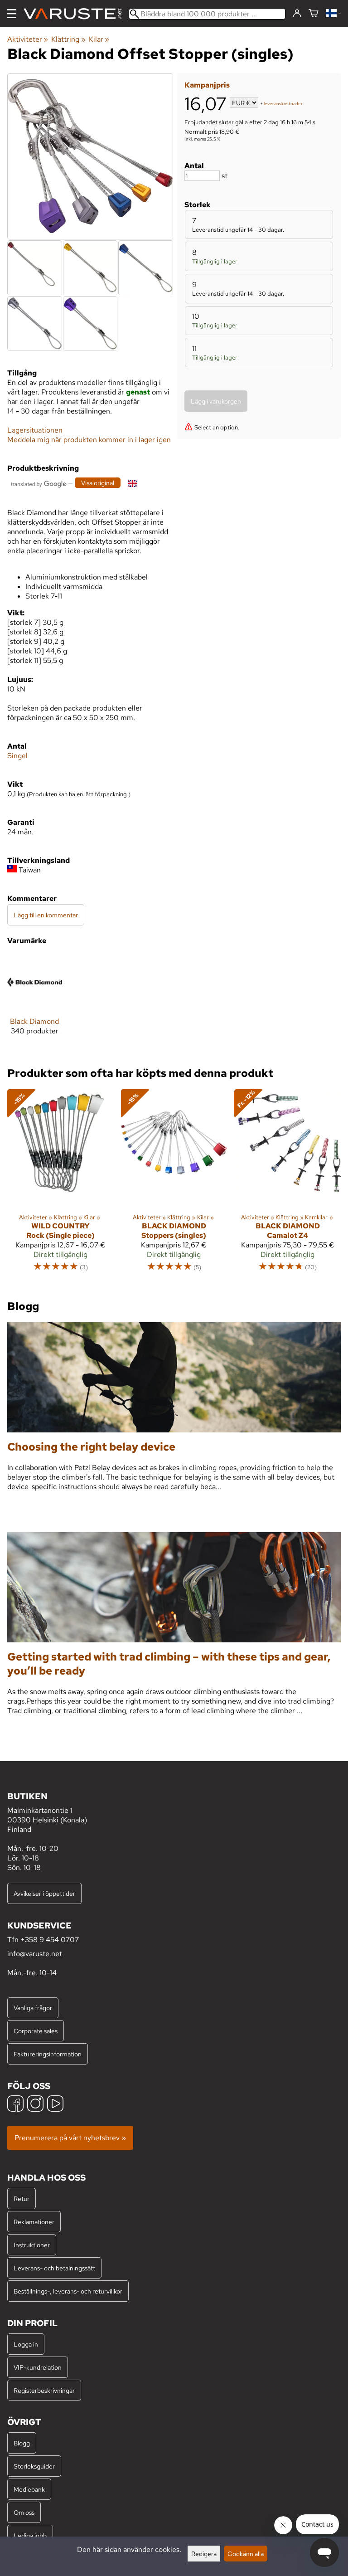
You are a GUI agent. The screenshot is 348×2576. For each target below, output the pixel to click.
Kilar (99, 39)
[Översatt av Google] (39, 483)
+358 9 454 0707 (50, 1940)
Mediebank (29, 2489)
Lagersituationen (35, 430)
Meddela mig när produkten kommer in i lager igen (89, 440)
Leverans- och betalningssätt (54, 2268)
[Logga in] (297, 14)
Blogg (22, 2443)
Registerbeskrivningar (44, 2390)
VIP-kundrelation (38, 2367)
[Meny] (12, 14)
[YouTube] (55, 2105)
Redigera (204, 2554)
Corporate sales (36, 2031)
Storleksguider (34, 2466)
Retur (22, 2199)
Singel (17, 756)
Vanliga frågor (33, 2008)
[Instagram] (35, 2105)
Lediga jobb (30, 2535)
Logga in (26, 2344)
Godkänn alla (246, 2554)
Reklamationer (34, 2222)
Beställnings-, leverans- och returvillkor (68, 2291)
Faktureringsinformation (48, 2054)
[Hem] (76, 14)
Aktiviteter (28, 39)
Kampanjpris (207, 85)
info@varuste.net (35, 1954)
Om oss (24, 2512)
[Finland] (333, 14)
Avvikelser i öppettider (44, 1893)
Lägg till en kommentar (46, 915)
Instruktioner (32, 2245)
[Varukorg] (314, 14)
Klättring (68, 39)
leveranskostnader (283, 104)
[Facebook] (15, 2105)
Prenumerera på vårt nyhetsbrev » (70, 2138)
